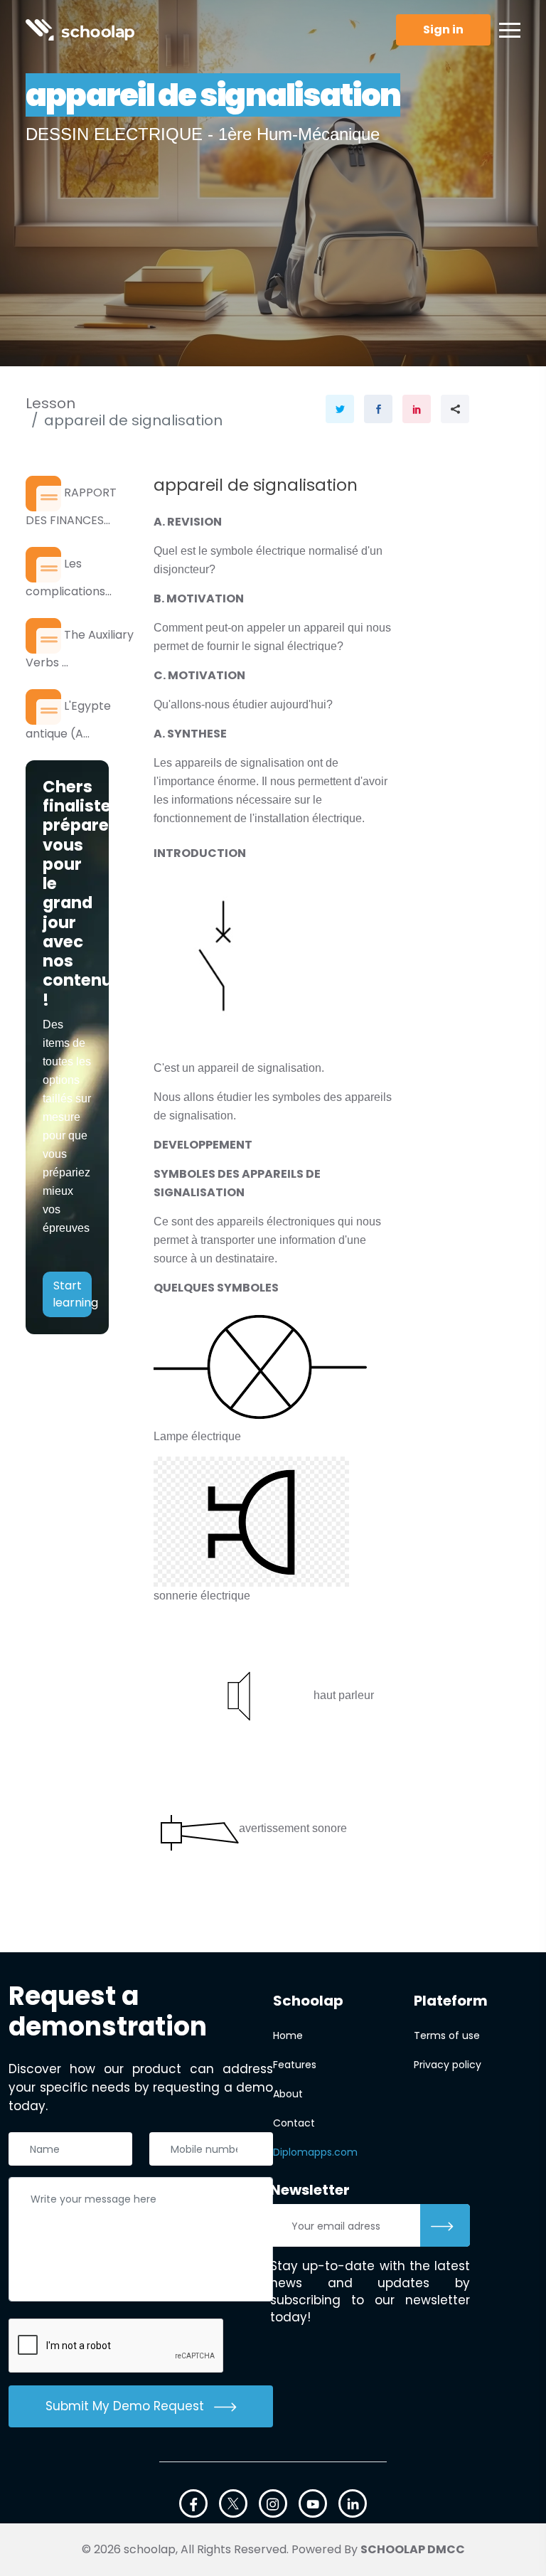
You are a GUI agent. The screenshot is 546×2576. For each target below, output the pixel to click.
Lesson (50, 403)
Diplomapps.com (315, 2152)
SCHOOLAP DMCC (413, 2549)
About (288, 2094)
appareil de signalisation (133, 420)
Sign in (443, 30)
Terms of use (447, 2035)
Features (295, 2065)
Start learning (72, 1294)
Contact (294, 2123)
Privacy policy (448, 2065)
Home (288, 2035)
